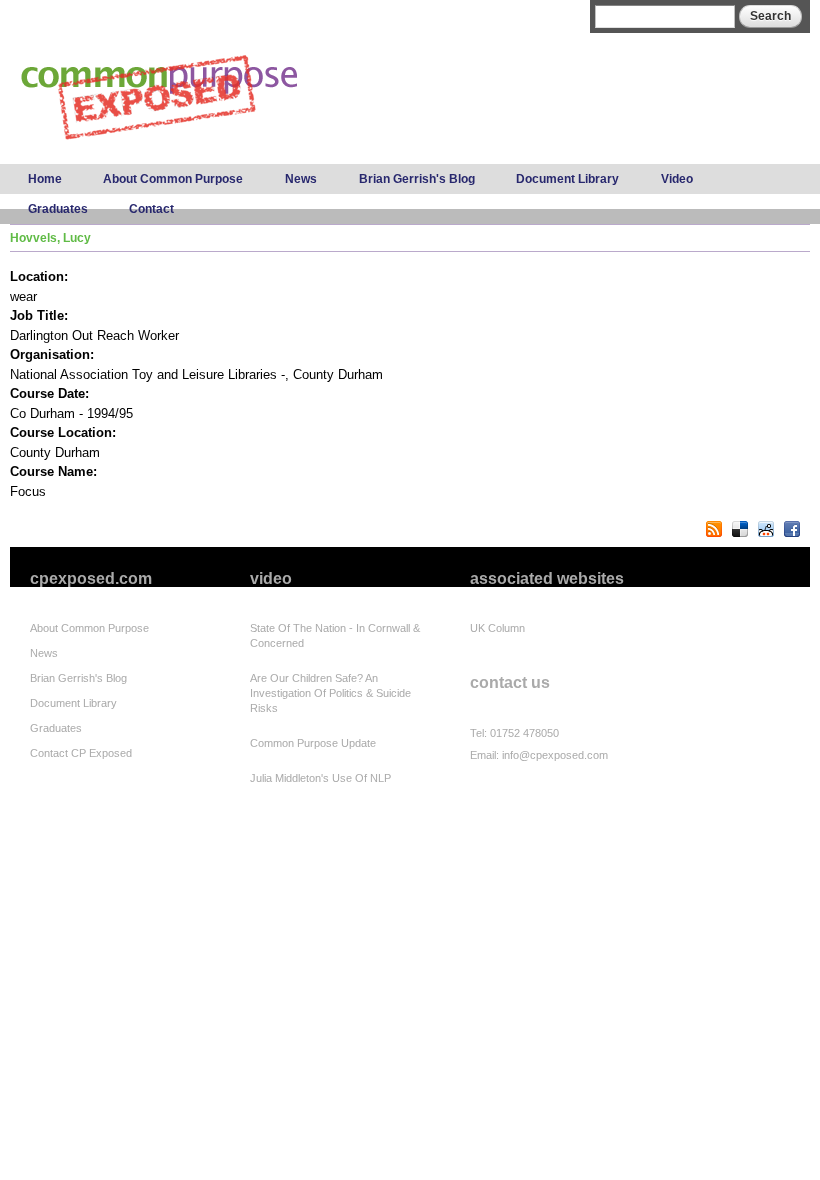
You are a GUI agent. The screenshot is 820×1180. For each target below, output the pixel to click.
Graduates (58, 209)
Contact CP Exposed (81, 753)
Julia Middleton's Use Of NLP (320, 778)
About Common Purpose (173, 179)
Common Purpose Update (313, 743)
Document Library (567, 179)
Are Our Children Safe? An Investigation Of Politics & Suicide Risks (330, 693)
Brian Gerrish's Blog (417, 179)
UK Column (497, 628)
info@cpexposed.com (555, 755)
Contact (151, 209)
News (301, 179)
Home (45, 179)
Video (677, 179)
